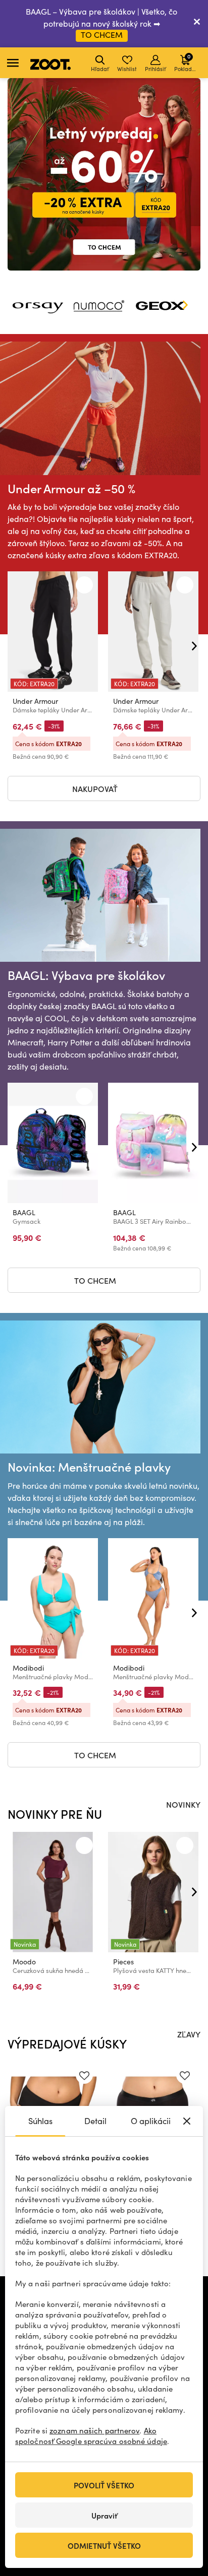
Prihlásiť (155, 69)
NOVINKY (183, 1804)
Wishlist (127, 69)
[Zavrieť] (197, 24)
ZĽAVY (189, 2034)
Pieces (123, 1962)
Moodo (24, 1962)
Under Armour (35, 701)
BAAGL (24, 1212)
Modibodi (28, 1668)
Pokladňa (186, 62)
